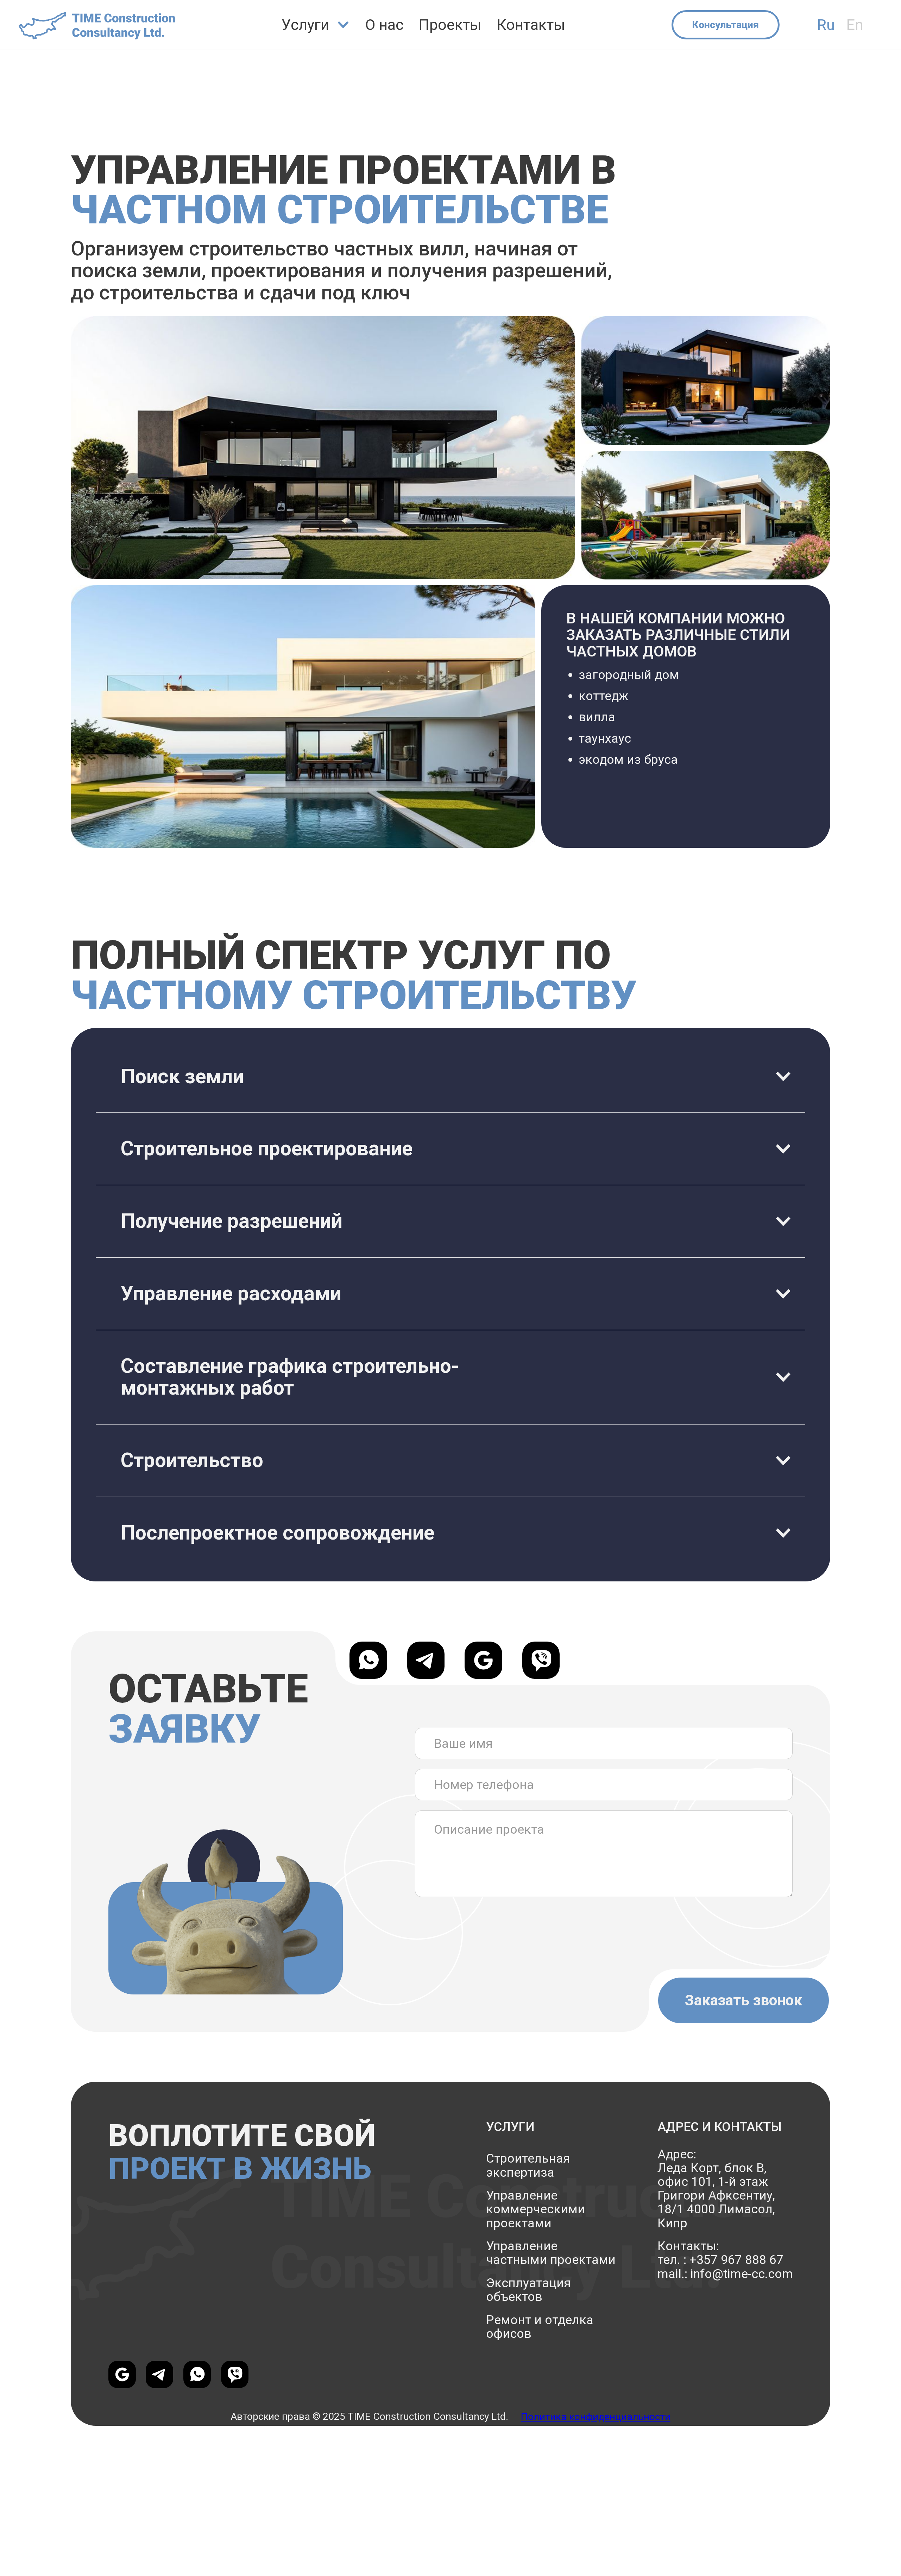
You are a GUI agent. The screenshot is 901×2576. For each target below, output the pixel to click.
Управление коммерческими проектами (535, 2209)
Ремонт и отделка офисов (540, 2327)
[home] (97, 25)
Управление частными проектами (551, 2253)
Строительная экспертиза (528, 2165)
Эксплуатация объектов (528, 2290)
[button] (316, 25)
